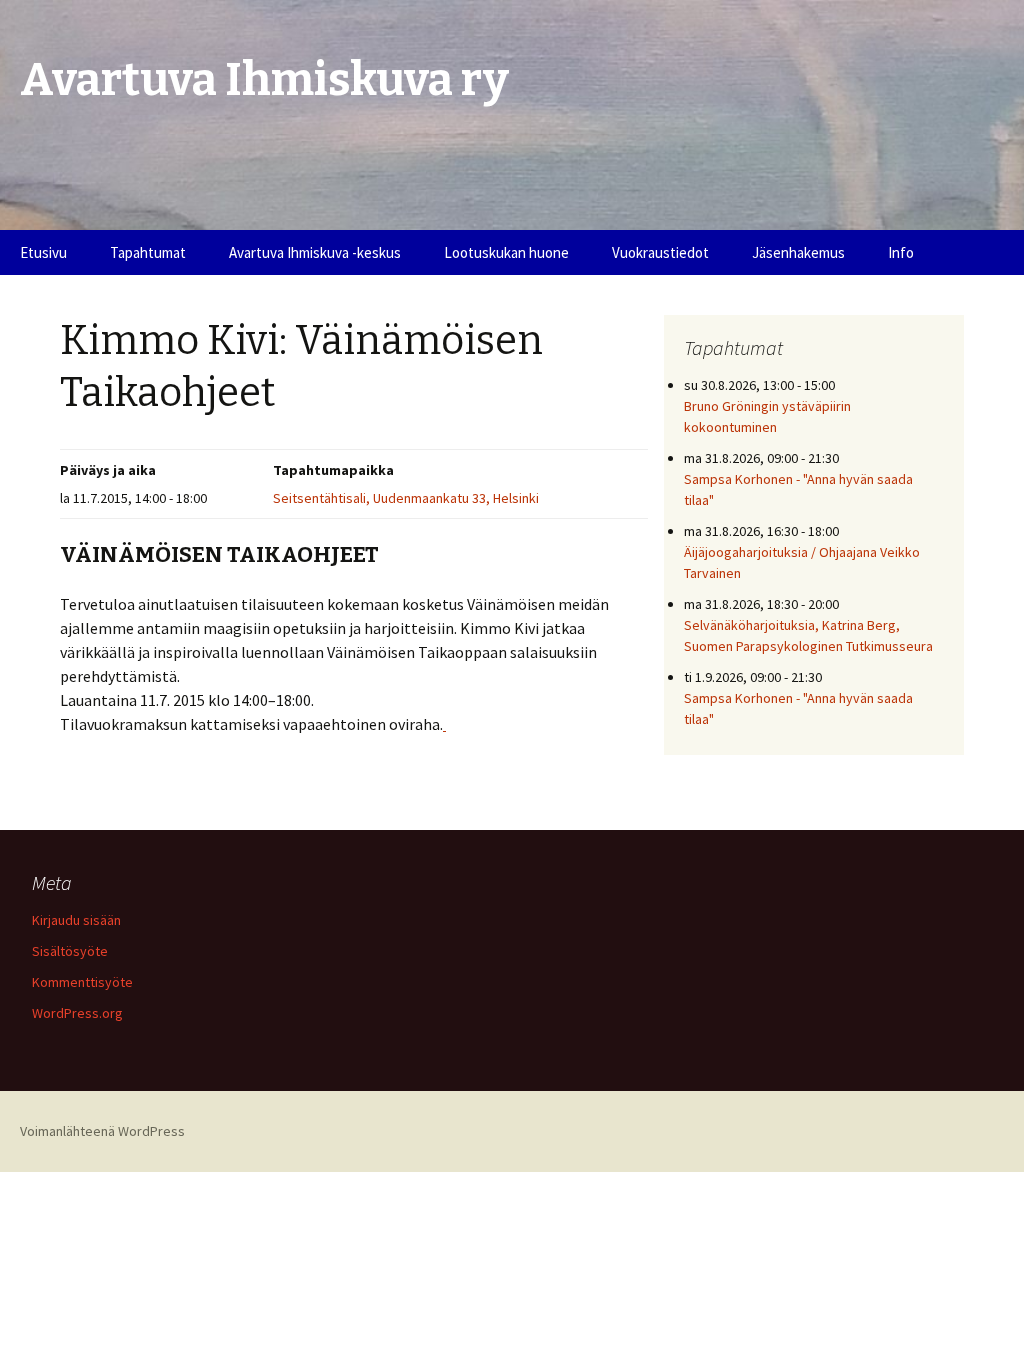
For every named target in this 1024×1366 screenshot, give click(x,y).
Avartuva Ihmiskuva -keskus (315, 252)
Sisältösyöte (70, 951)
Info (901, 252)
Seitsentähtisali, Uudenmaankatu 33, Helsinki (406, 498)
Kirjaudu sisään (76, 920)
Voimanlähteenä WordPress (102, 1131)
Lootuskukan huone (506, 252)
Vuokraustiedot (660, 252)
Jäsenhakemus (798, 252)
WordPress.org (77, 1013)
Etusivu (43, 252)
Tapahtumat (148, 252)
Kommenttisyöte (82, 982)
